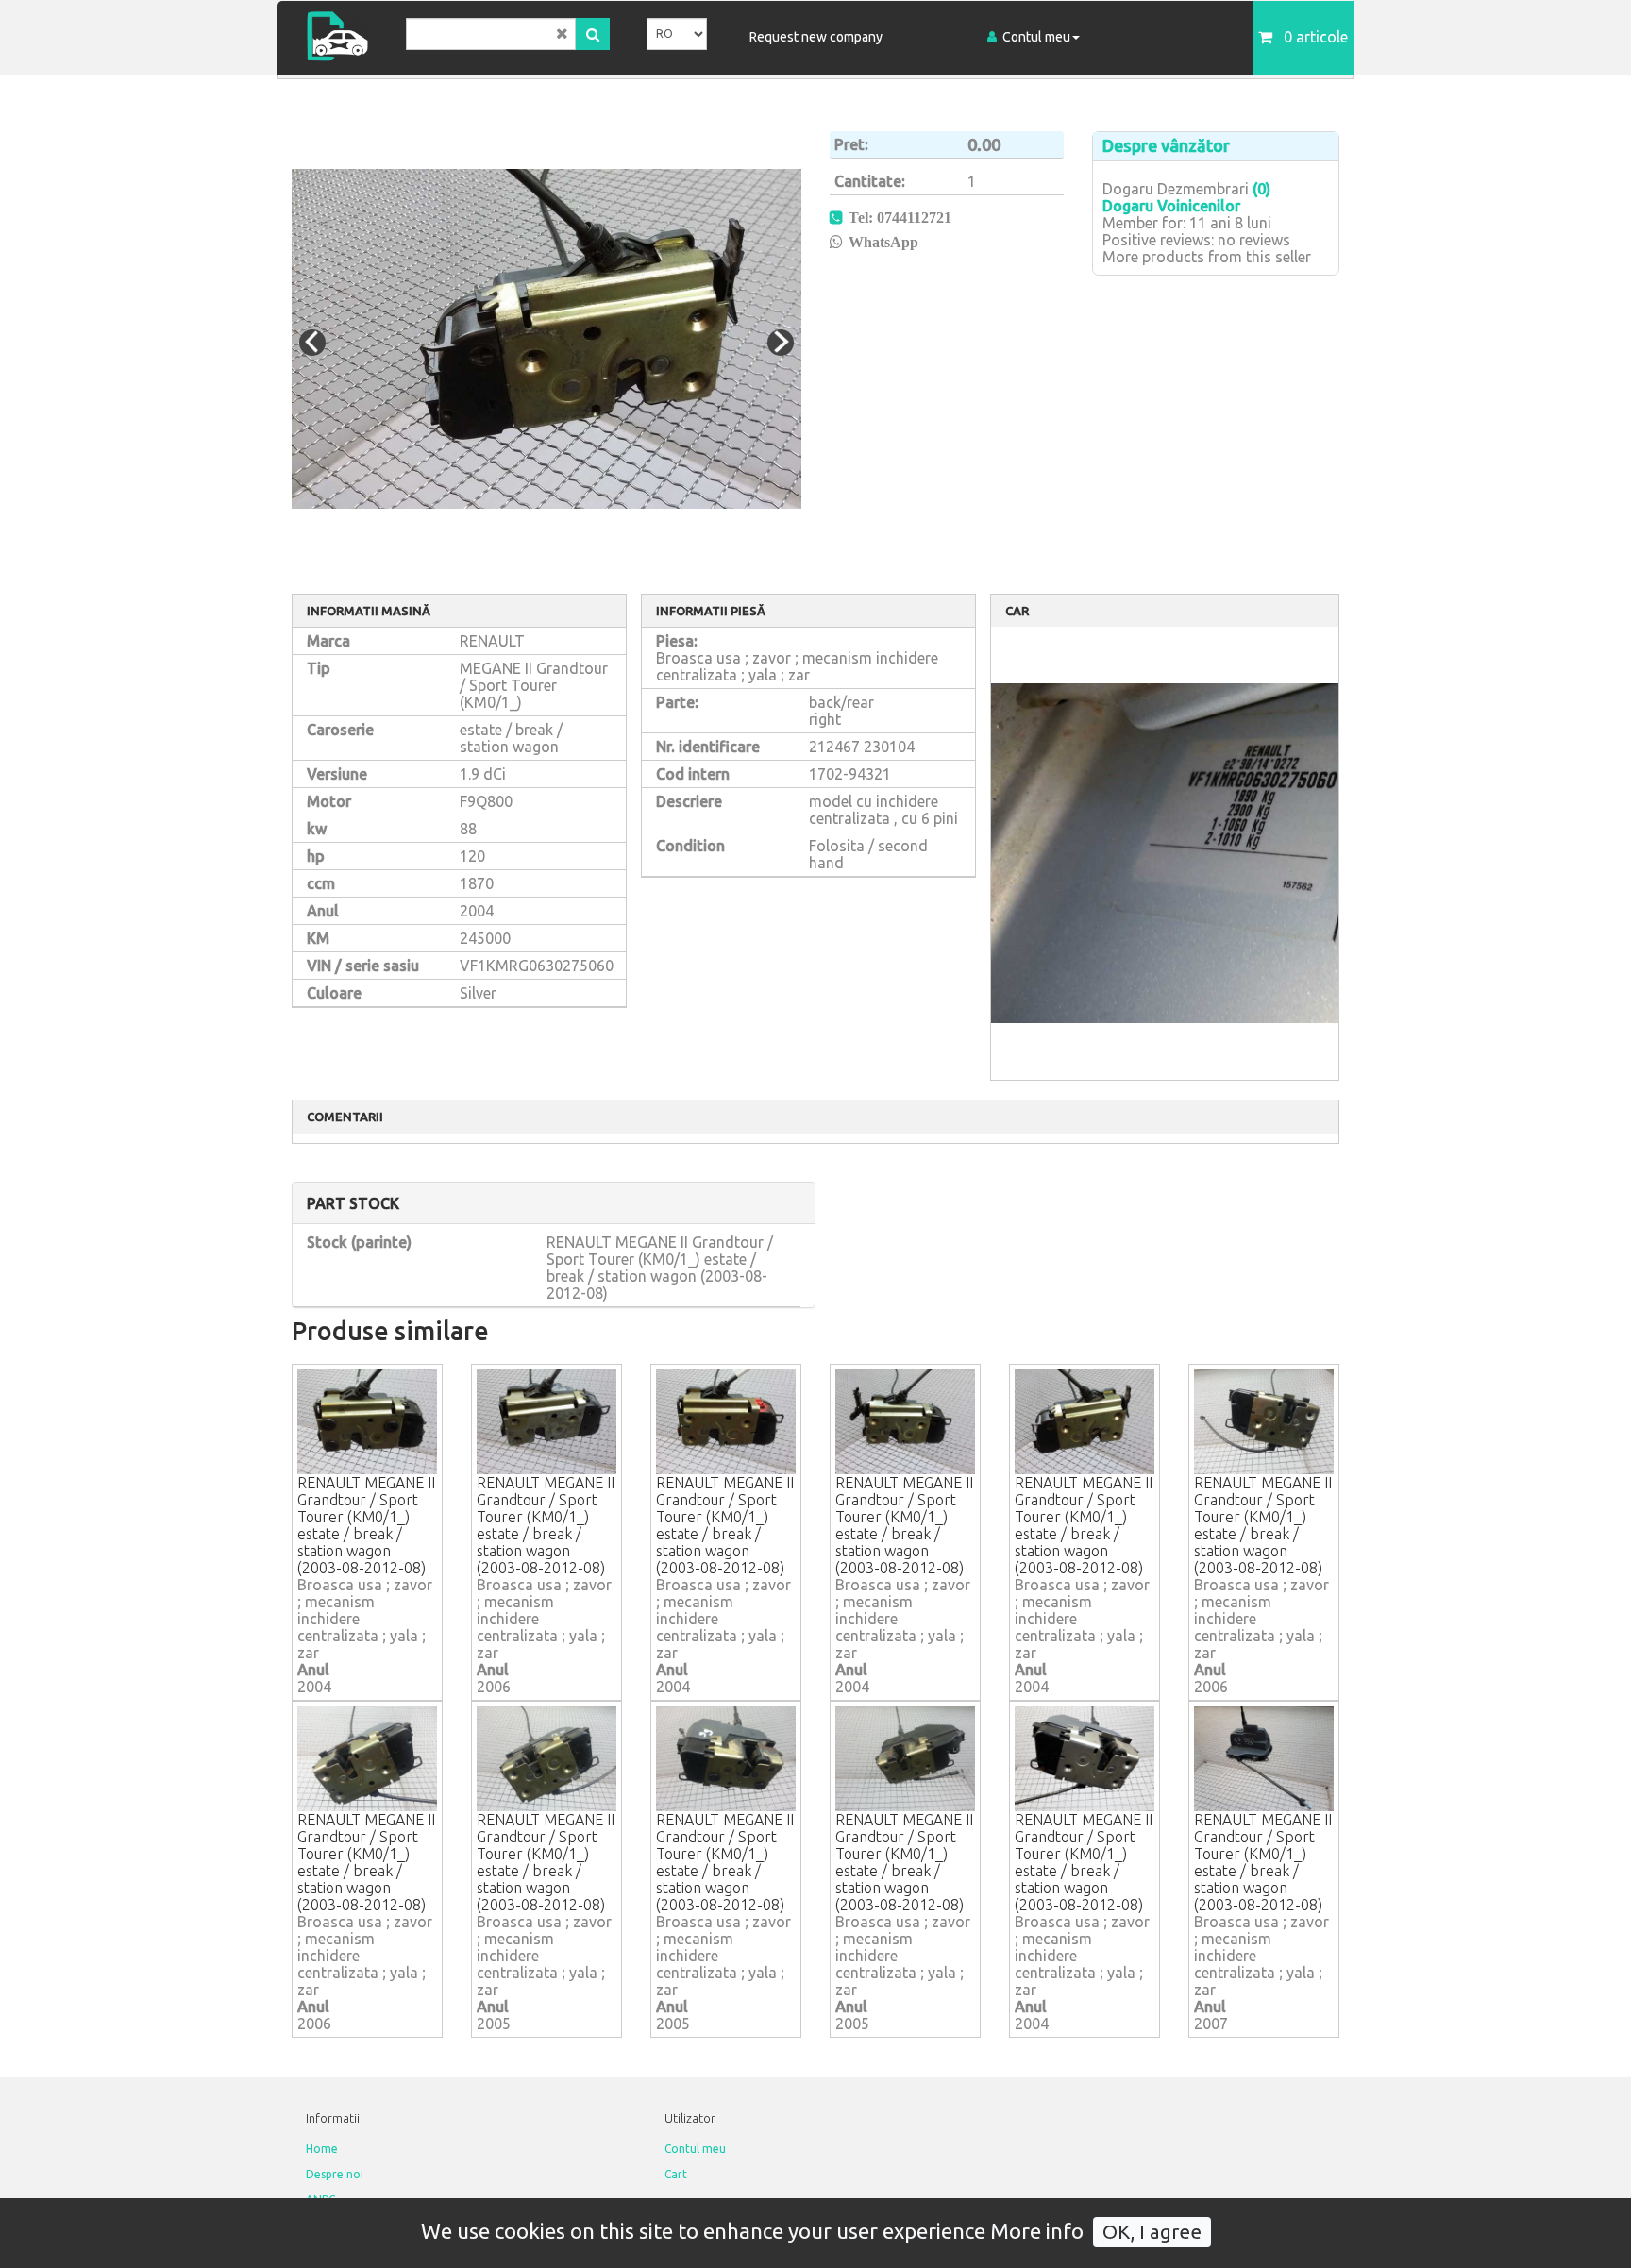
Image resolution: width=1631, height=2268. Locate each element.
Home (322, 2149)
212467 (834, 747)
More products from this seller (1207, 257)
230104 (889, 747)
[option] (546, 339)
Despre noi (335, 2174)
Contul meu (1036, 37)
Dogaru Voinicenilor (1171, 206)
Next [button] (781, 343)
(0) (1261, 189)
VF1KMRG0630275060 (537, 966)
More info (1037, 2231)
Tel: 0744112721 (900, 217)
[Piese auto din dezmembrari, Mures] (344, 36)
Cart (676, 2174)
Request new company (816, 37)
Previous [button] (312, 343)
